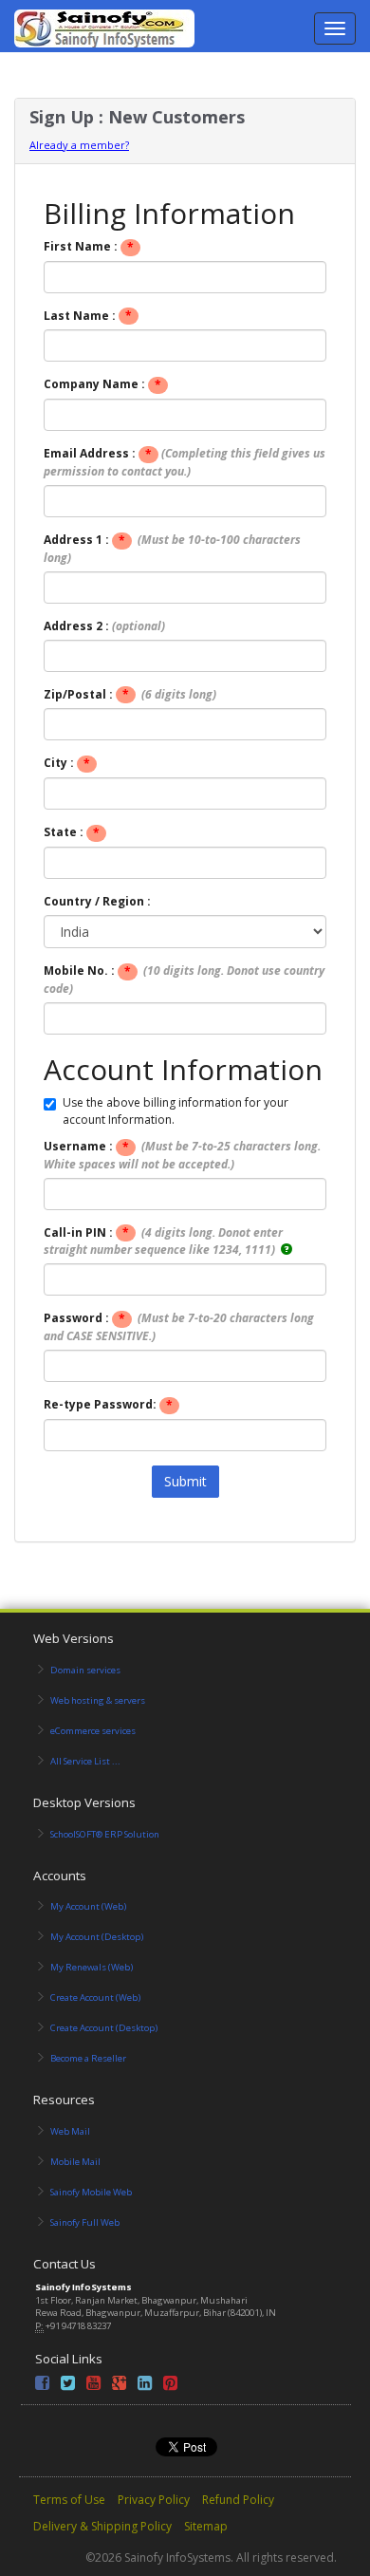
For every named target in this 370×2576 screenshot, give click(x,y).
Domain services (85, 1670)
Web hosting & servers (98, 1700)
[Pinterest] (170, 2386)
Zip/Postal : (130, 695)
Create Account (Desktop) (104, 2028)
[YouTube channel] (93, 2386)
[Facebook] (42, 2386)
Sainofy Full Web (85, 2222)
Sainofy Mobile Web (91, 2192)
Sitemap (206, 2526)
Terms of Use (69, 2500)
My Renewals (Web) (92, 1967)
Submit (185, 1481)
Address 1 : (172, 549)
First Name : (89, 247)
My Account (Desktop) (97, 1937)
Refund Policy (238, 2500)
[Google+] (119, 2386)
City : (67, 763)
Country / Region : (97, 901)
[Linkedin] (145, 2386)
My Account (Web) (88, 1906)
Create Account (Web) (95, 1997)
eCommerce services (93, 1731)
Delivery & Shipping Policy (102, 2526)
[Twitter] (68, 2386)
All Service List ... (85, 1761)
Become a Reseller (88, 2058)
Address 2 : (104, 626)
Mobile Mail (75, 2162)
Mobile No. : (184, 980)
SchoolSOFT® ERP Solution (105, 1834)
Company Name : (102, 384)
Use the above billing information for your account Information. (176, 1111)
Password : (179, 1327)
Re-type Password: (108, 1405)
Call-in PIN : (163, 1241)
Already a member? (79, 145)
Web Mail (70, 2131)
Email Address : (185, 462)
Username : (182, 1155)
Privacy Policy (154, 2500)
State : (72, 832)
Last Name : (88, 316)
